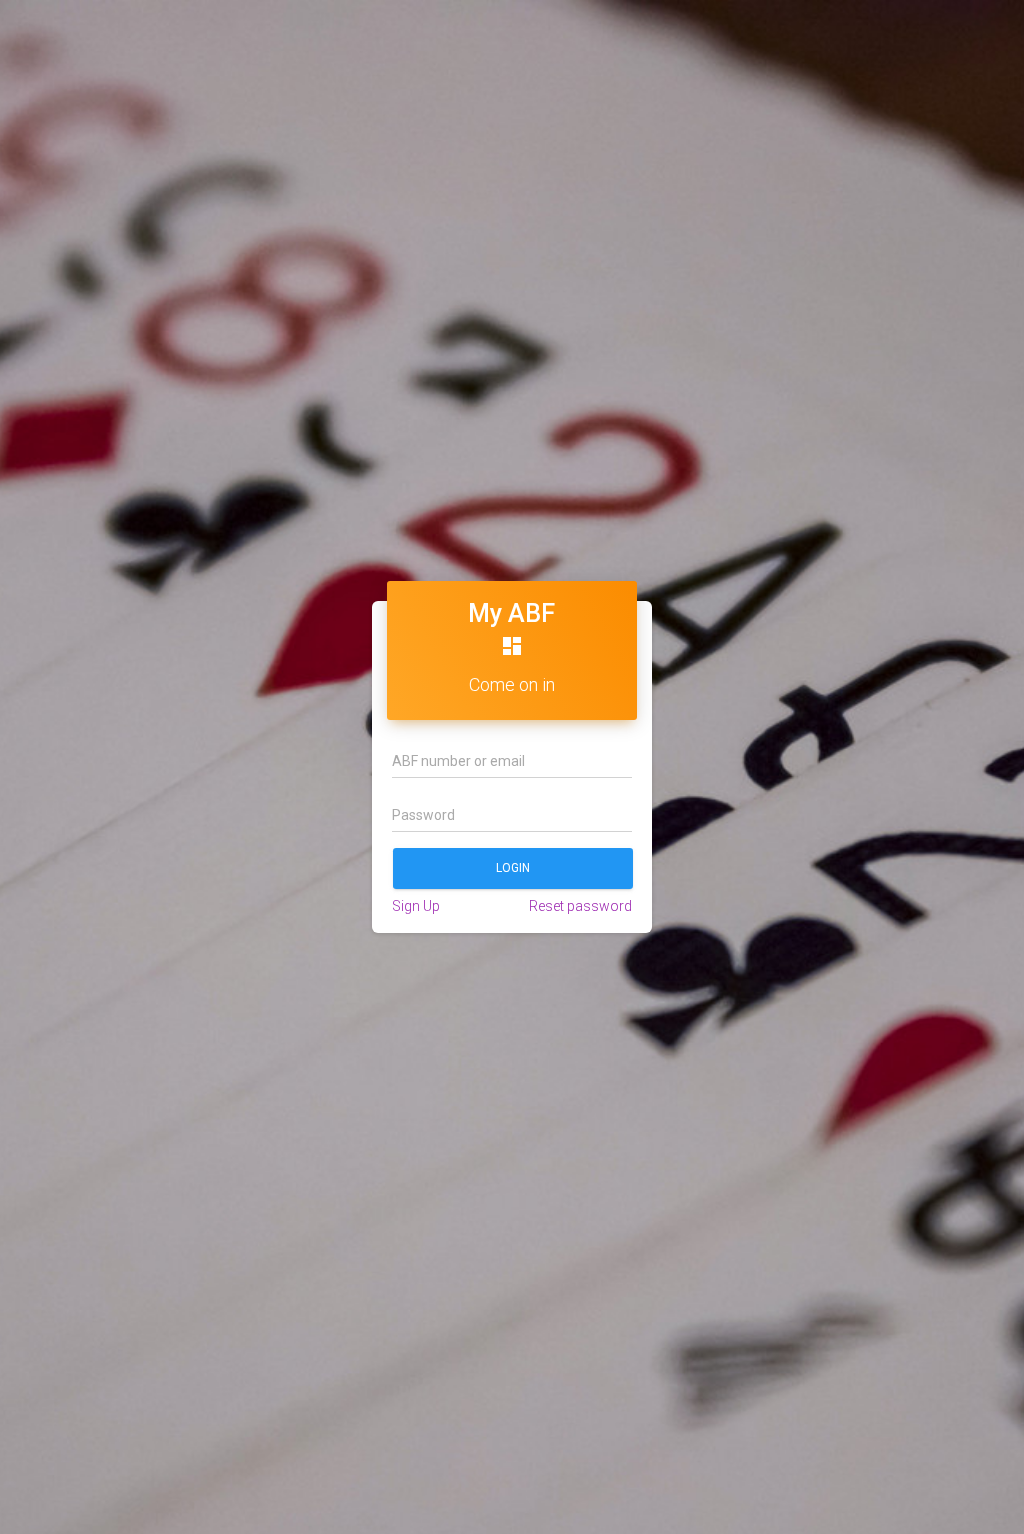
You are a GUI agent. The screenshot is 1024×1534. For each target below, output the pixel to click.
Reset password (580, 906)
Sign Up (416, 906)
